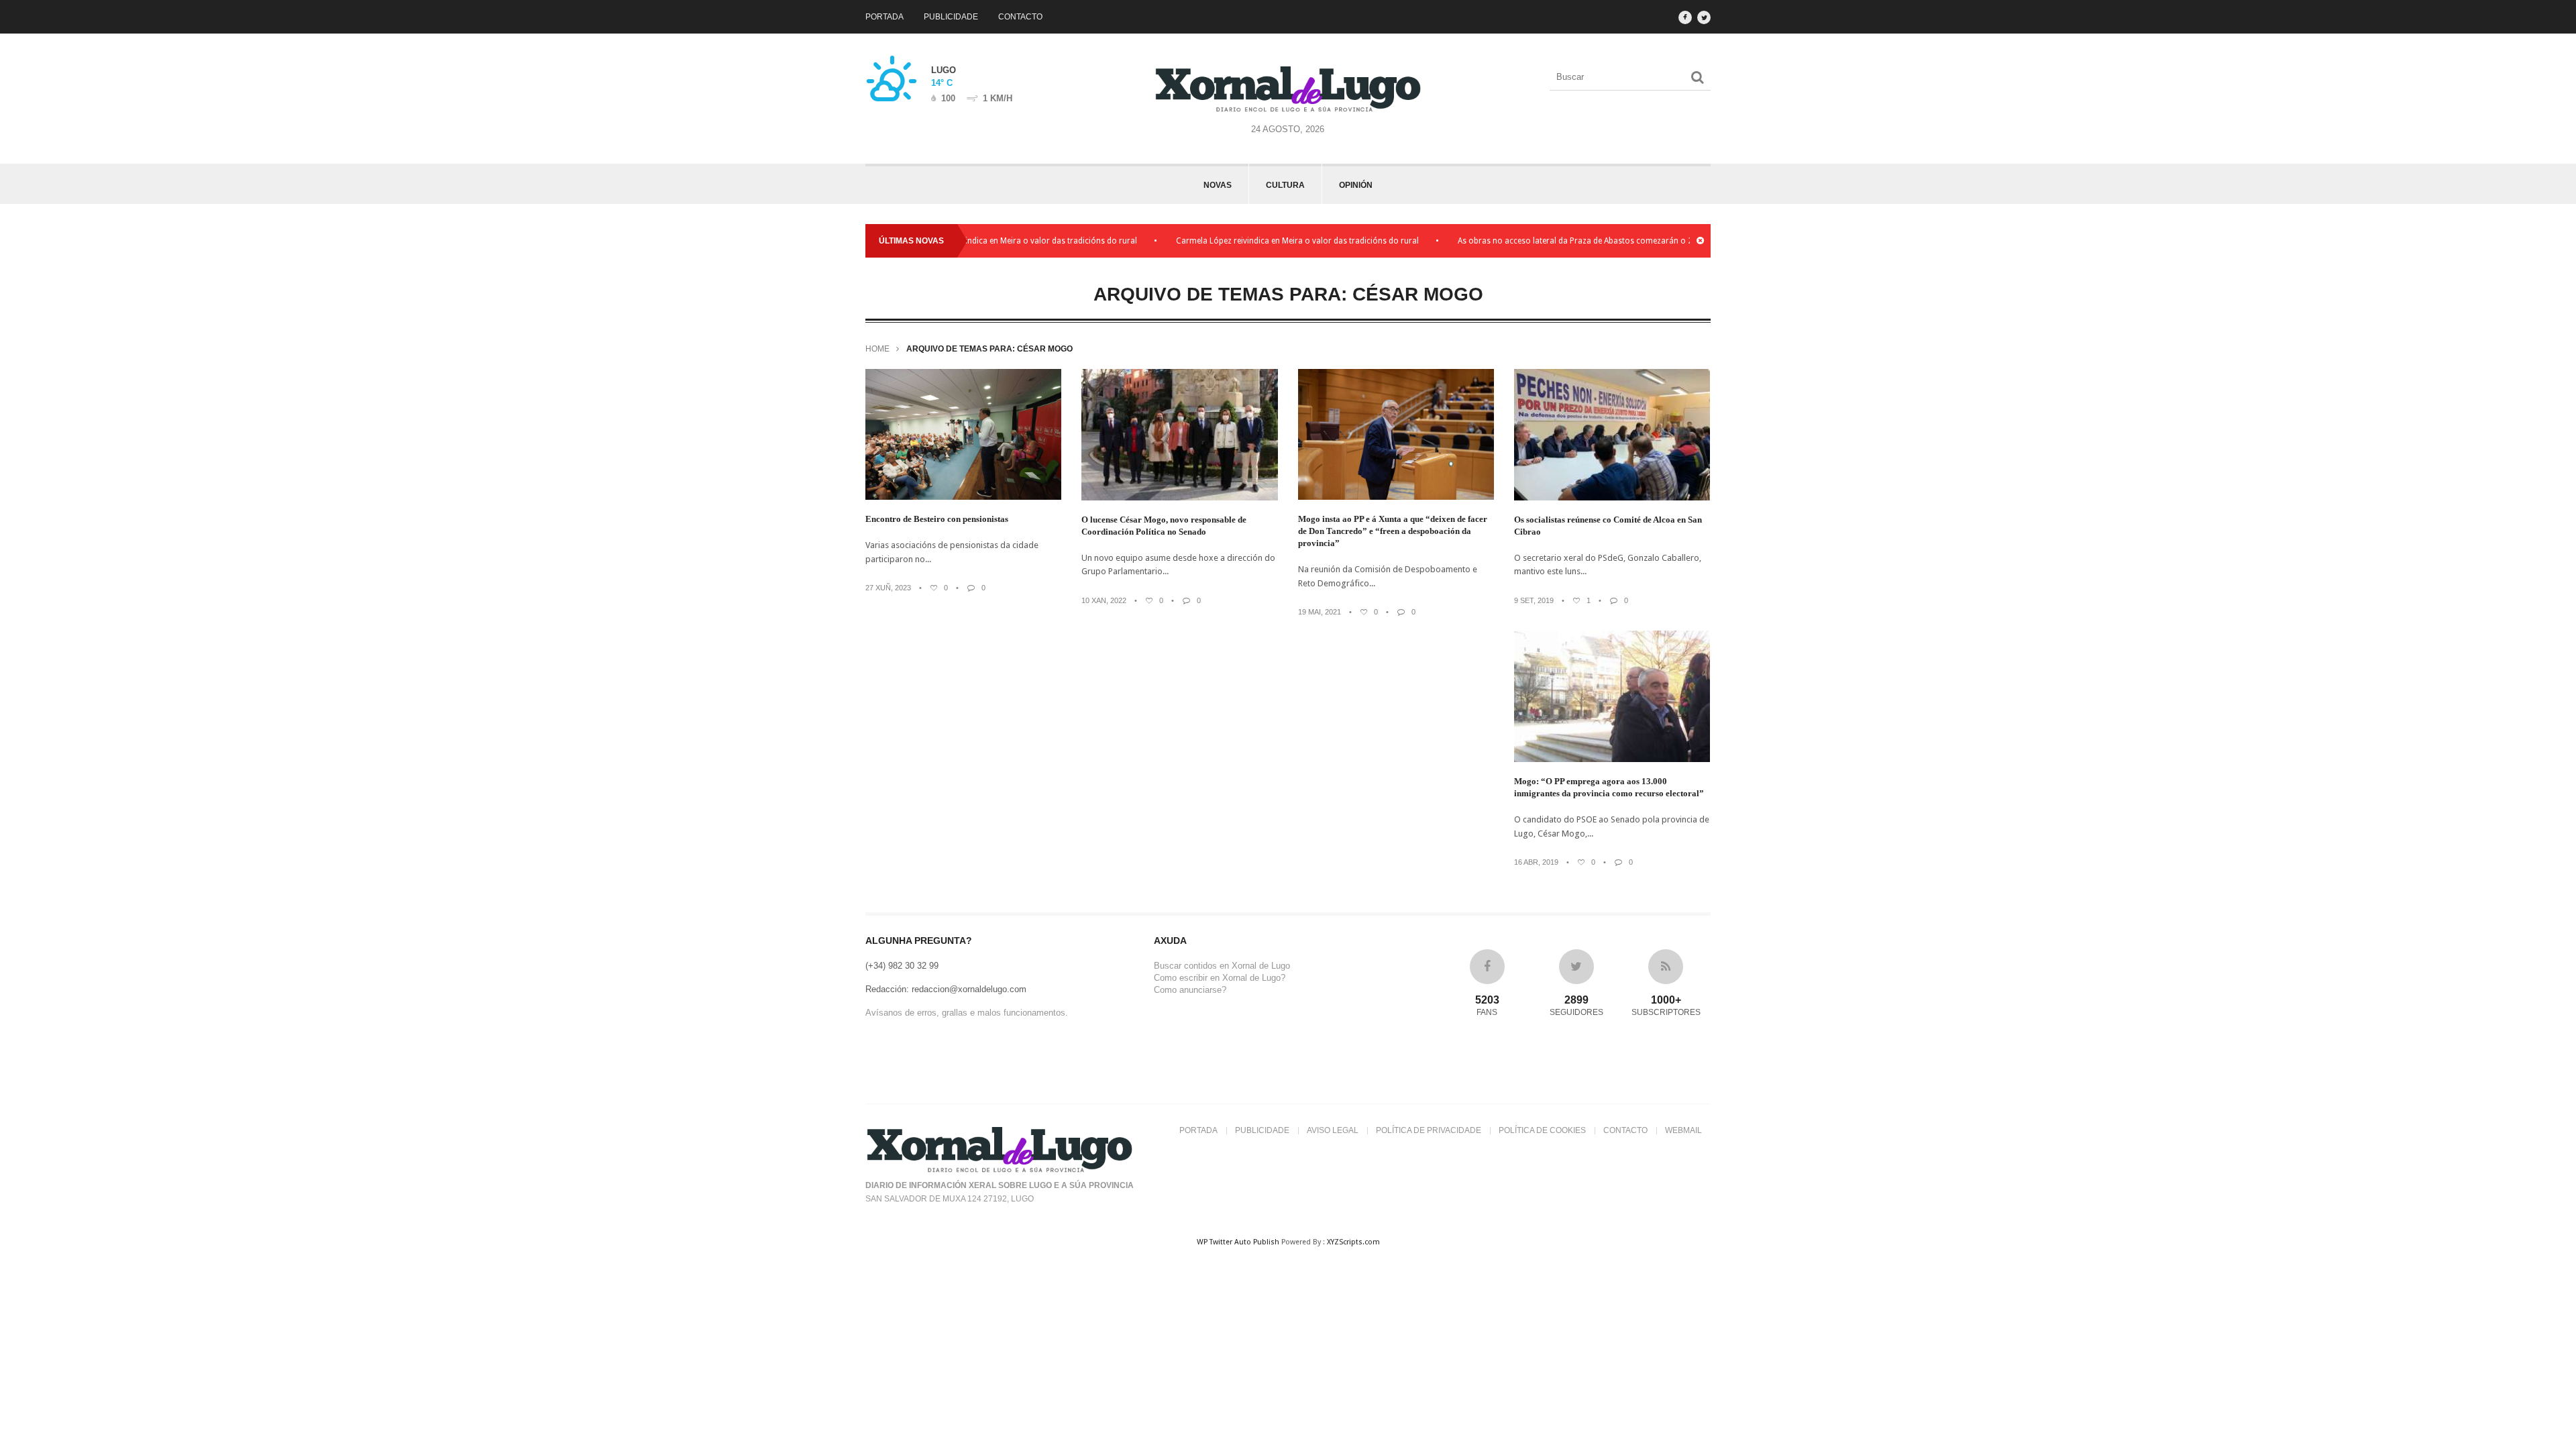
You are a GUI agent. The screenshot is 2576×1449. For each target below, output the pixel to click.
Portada (884, 17)
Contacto (1020, 17)
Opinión (1356, 185)
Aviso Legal (1333, 1130)
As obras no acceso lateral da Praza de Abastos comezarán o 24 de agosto (1597, 241)
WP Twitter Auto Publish (1238, 1242)
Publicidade (951, 17)
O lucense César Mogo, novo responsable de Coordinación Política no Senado (1164, 526)
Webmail (1683, 1130)
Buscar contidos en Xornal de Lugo (1222, 966)
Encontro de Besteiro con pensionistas (937, 519)
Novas (1218, 185)
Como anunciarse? (1190, 990)
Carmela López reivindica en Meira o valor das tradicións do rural (1016, 241)
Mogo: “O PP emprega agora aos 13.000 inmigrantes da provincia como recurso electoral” (1609, 787)
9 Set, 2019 (1534, 600)
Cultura (1285, 185)
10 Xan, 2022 (1104, 600)
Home (877, 349)
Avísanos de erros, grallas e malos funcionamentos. (967, 1013)
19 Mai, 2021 (1320, 612)
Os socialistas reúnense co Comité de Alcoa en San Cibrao (1608, 526)
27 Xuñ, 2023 (888, 588)
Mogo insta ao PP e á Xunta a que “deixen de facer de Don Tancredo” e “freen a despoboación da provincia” (1393, 531)
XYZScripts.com (1353, 1242)
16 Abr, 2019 (1536, 862)
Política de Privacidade (1429, 1130)
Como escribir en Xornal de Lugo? (1220, 978)
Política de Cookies (1542, 1130)
